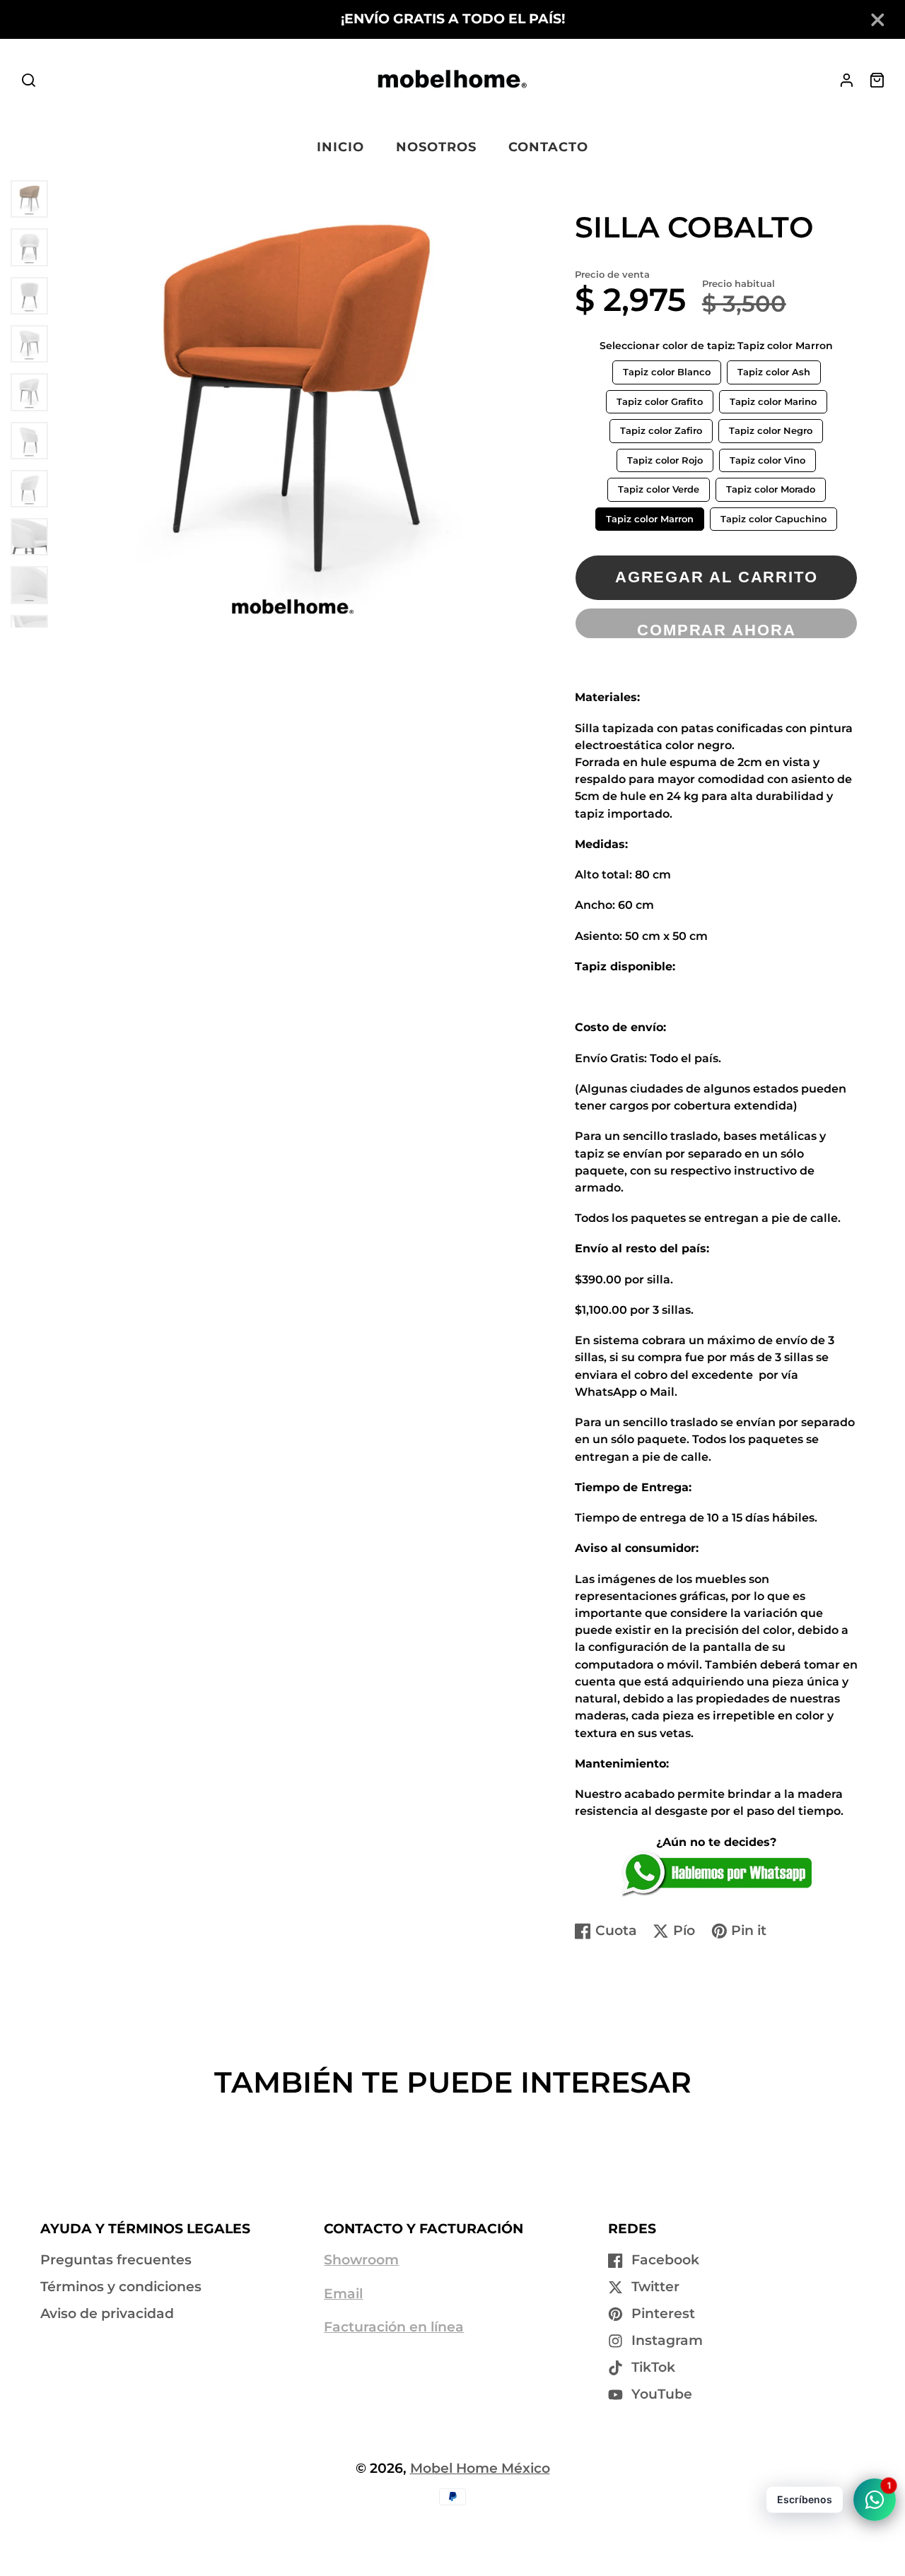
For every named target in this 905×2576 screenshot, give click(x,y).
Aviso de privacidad (107, 2313)
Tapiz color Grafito (659, 399)
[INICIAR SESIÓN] (847, 80)
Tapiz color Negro (771, 428)
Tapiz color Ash (774, 369)
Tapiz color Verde (659, 486)
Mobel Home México (480, 2468)
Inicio (340, 147)
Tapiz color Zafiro (661, 428)
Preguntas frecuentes (116, 2260)
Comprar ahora (717, 630)
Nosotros (436, 147)
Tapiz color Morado (770, 486)
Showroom (361, 2260)
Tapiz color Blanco (666, 369)
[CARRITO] (877, 80)
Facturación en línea (394, 2327)
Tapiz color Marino (773, 399)
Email (343, 2294)
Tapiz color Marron (650, 516)
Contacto (548, 147)
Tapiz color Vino (767, 457)
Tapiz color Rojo (665, 457)
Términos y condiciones (121, 2287)
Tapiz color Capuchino (773, 516)
